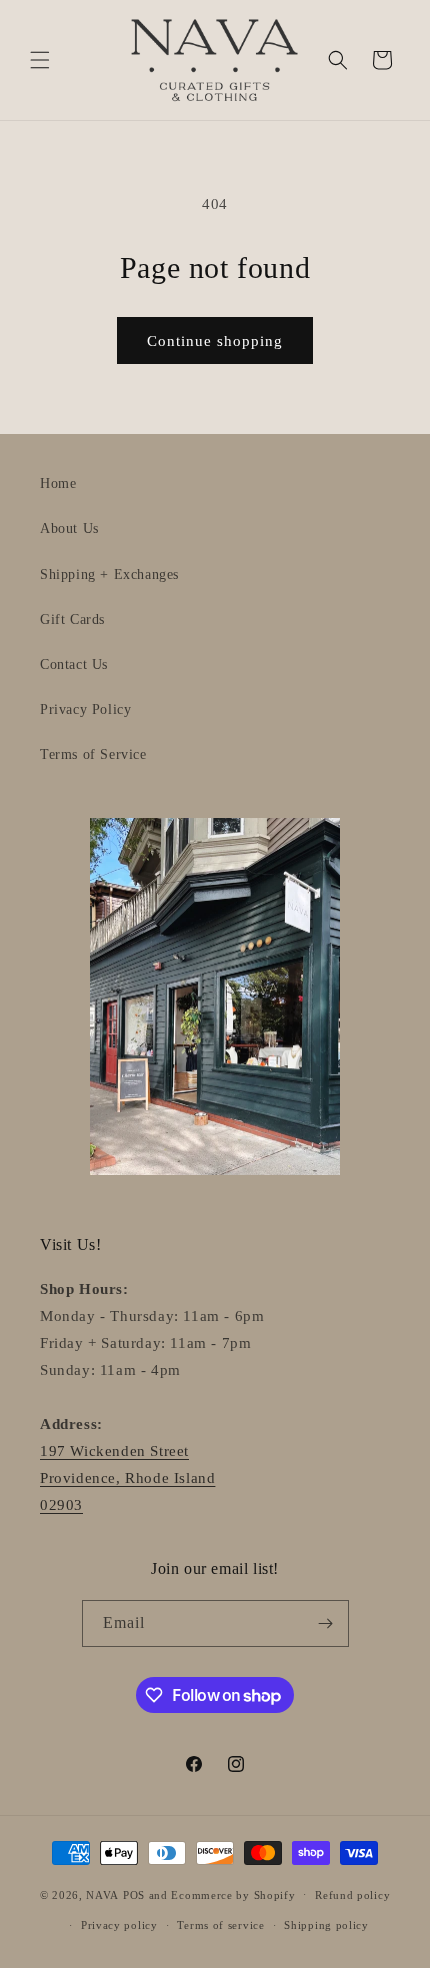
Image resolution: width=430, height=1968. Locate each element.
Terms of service (220, 1925)
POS (134, 1894)
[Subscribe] (326, 1623)
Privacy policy (119, 1925)
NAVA (102, 1894)
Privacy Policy (85, 709)
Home (58, 483)
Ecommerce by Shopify (233, 1894)
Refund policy (352, 1895)
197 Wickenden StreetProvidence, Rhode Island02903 (127, 1478)
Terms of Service (93, 754)
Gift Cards (72, 619)
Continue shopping (215, 341)
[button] (40, 60)
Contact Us (74, 664)
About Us (69, 528)
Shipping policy (326, 1925)
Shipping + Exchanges (109, 574)
